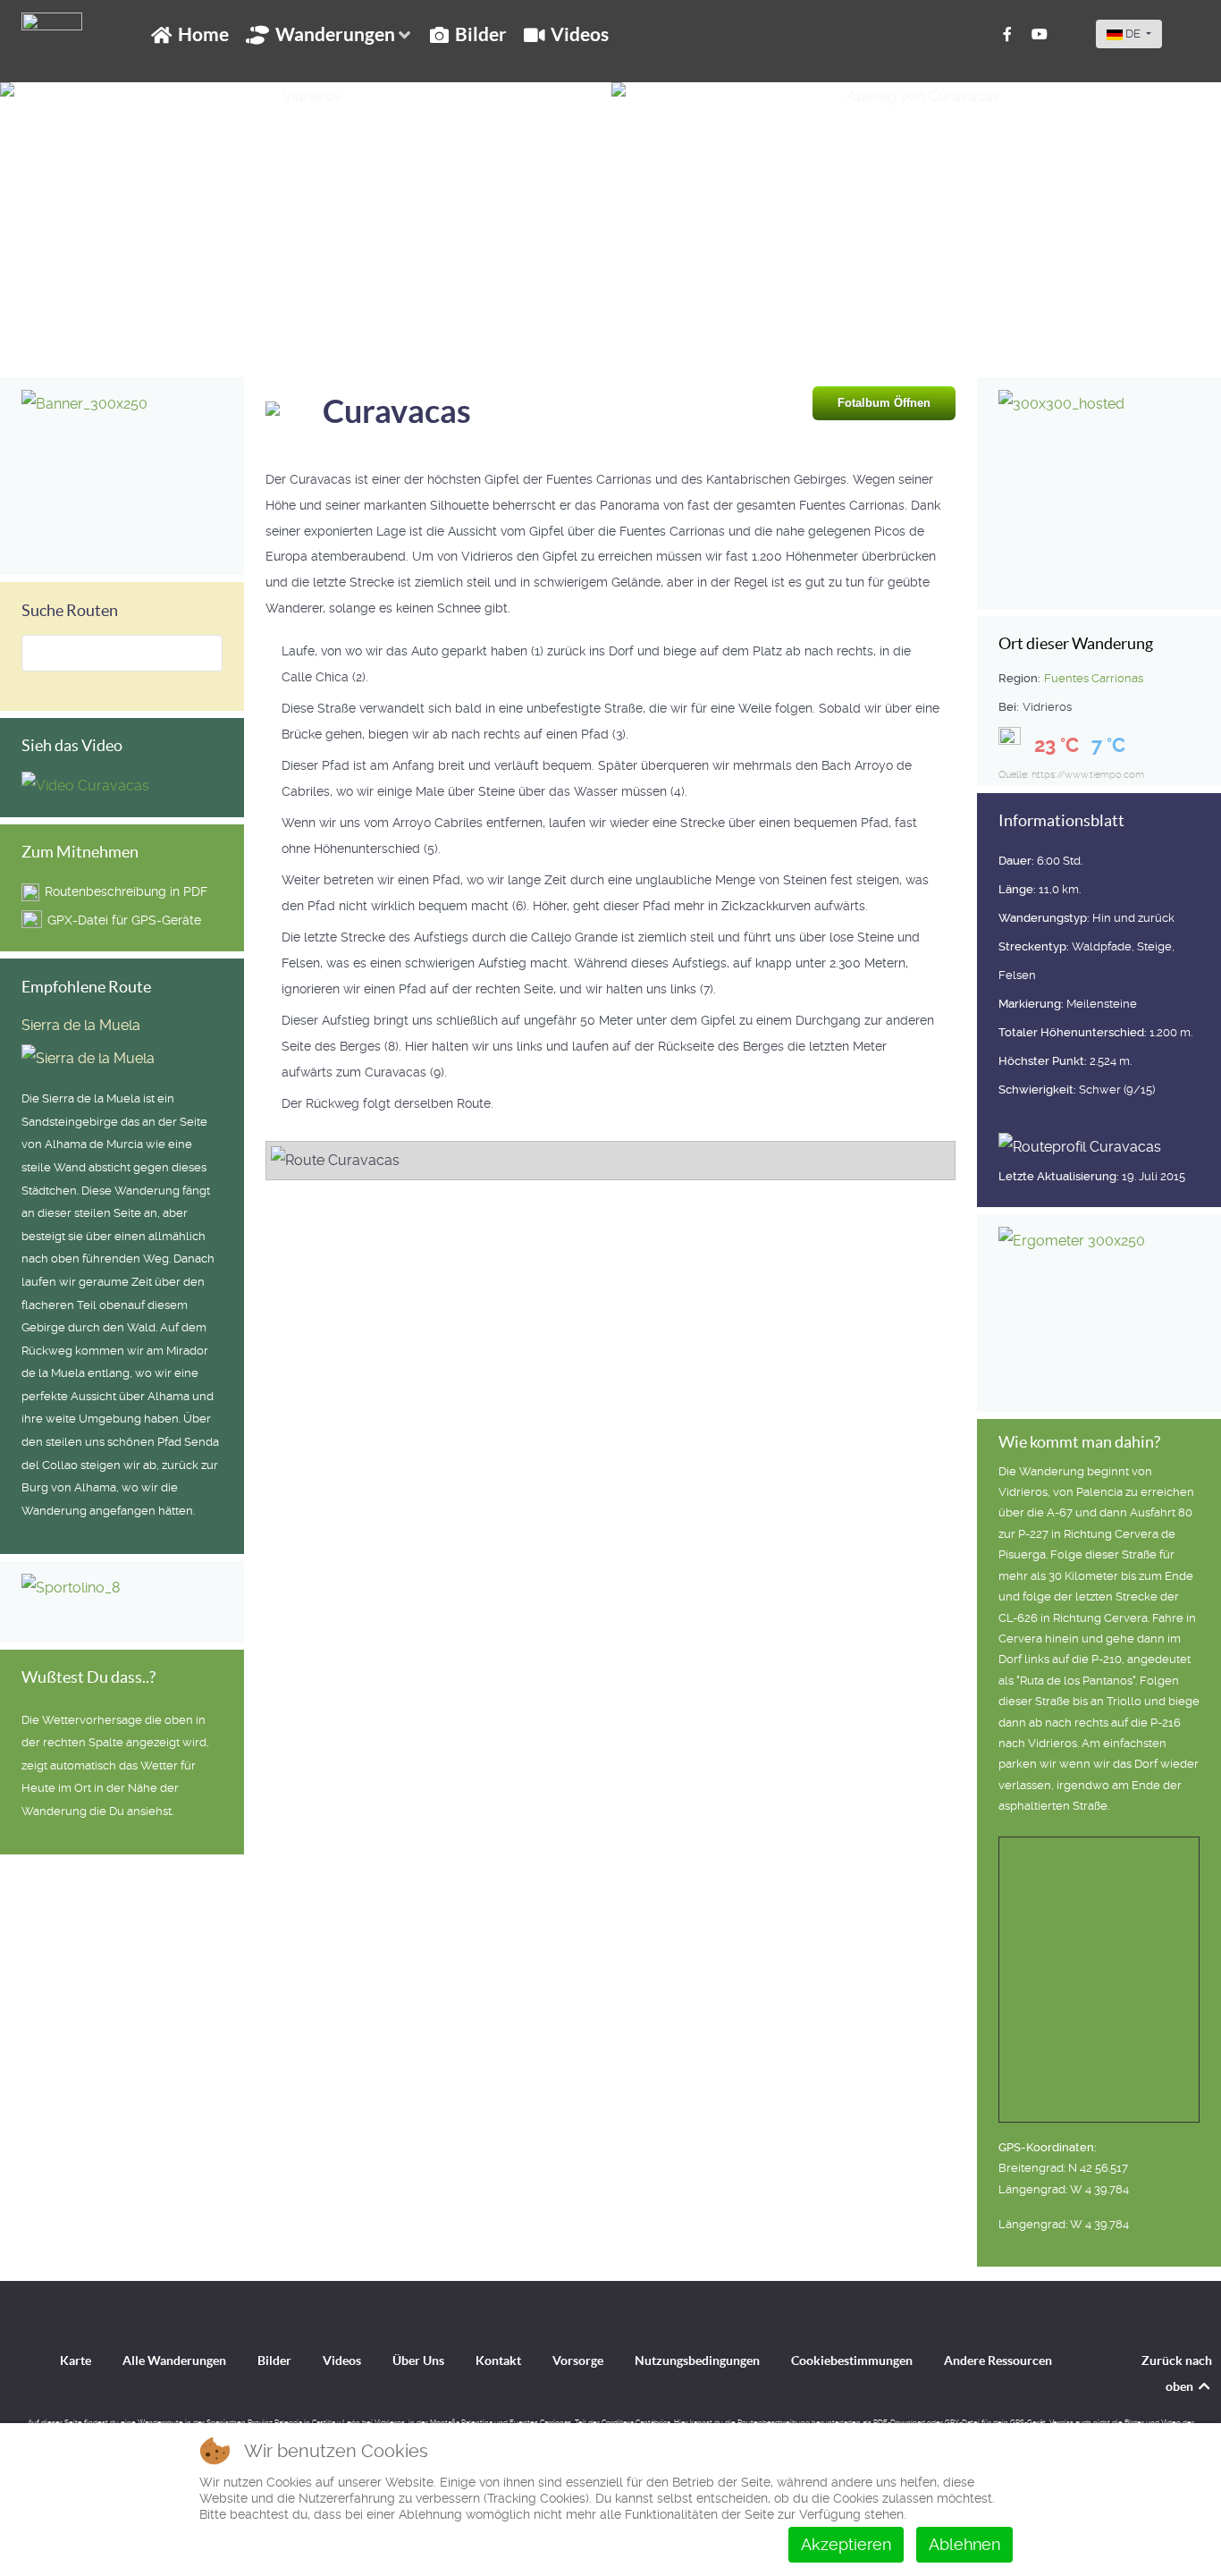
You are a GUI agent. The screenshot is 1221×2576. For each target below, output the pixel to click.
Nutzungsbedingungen (697, 2361)
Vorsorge (578, 2361)
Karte (76, 2361)
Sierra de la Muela (81, 1025)
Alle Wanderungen (174, 2361)
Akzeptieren (846, 2544)
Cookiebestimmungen (852, 2361)
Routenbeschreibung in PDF (126, 891)
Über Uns (418, 2361)
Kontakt (498, 2361)
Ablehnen (964, 2544)
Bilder (274, 2361)
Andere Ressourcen (998, 2361)
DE (1133, 34)
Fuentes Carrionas (1094, 678)
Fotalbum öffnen (884, 403)
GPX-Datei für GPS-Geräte (124, 920)
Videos (342, 2361)
